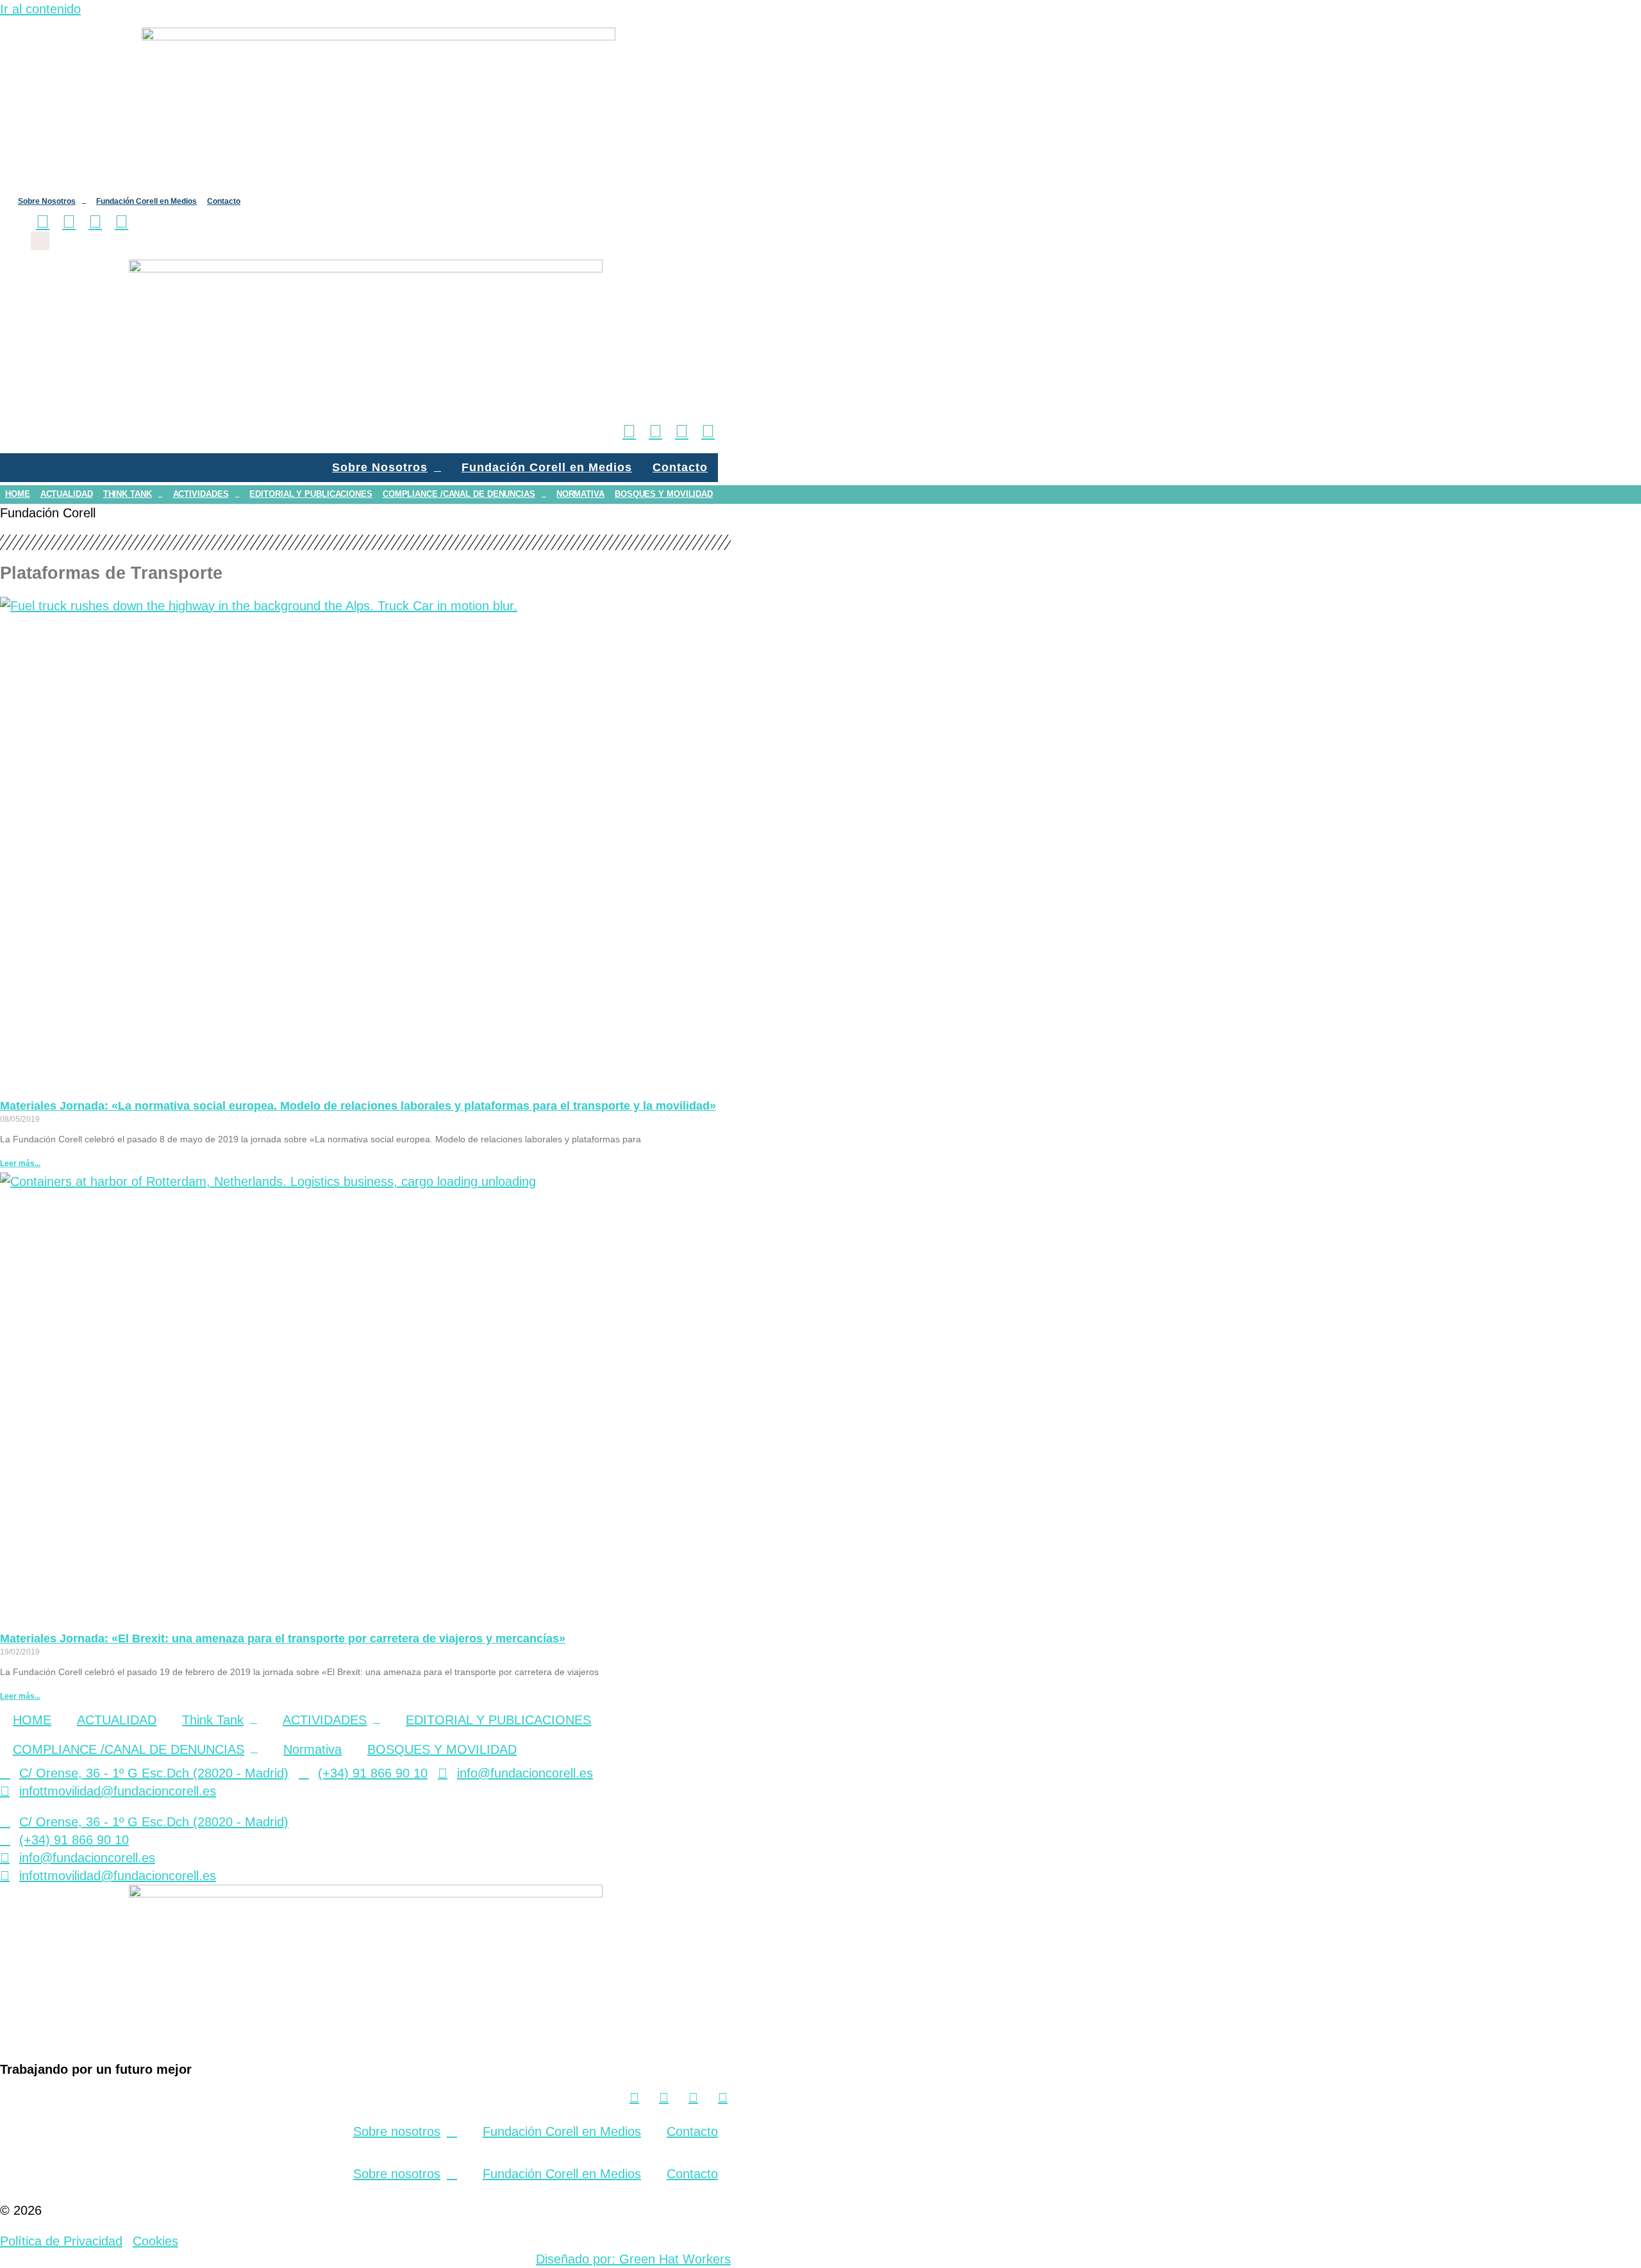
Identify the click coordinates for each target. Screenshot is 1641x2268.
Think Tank (128, 494)
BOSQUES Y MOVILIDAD (664, 494)
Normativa (580, 494)
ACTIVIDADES (201, 494)
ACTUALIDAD (67, 494)
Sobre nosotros (397, 2131)
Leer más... (20, 1163)
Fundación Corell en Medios (146, 201)
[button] (40, 241)
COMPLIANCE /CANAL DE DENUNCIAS (459, 494)
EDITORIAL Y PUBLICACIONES (311, 494)
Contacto (224, 201)
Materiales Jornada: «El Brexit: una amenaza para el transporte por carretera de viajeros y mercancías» (283, 1638)
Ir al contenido (40, 9)
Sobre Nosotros (47, 201)
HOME (18, 494)
